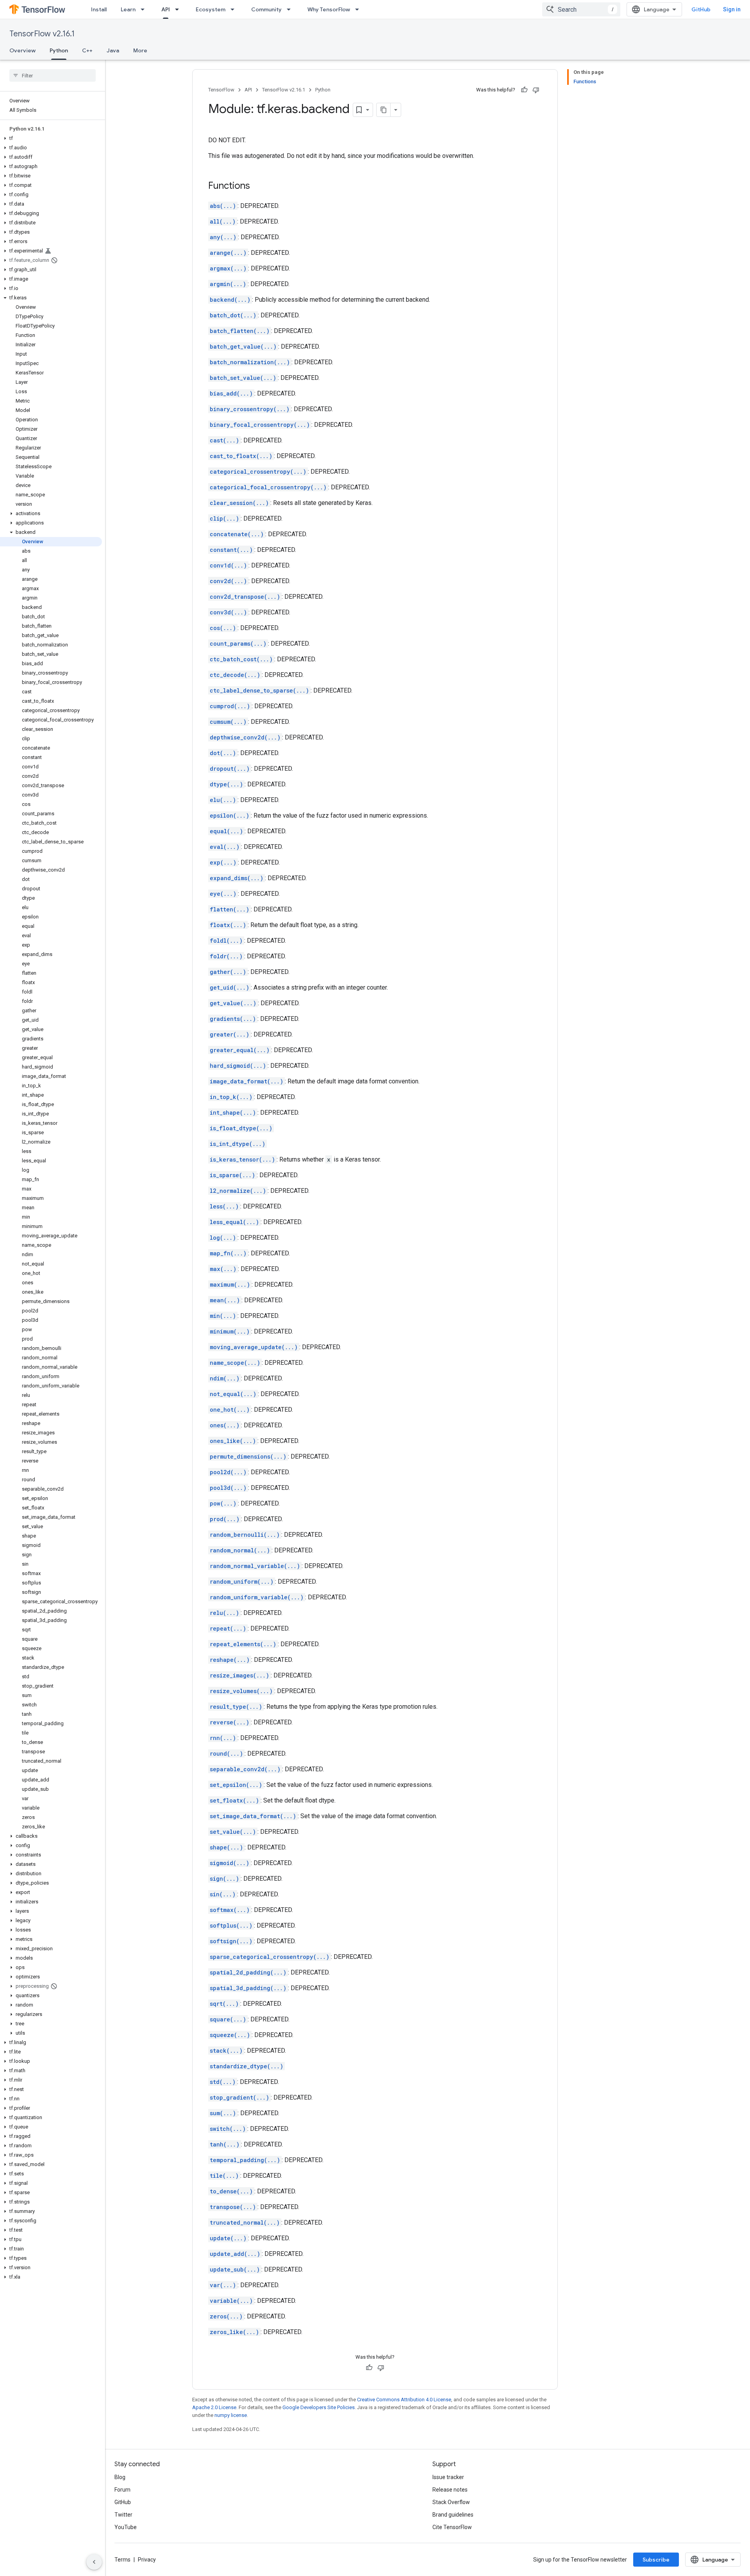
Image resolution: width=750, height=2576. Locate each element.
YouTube (126, 2527)
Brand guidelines (453, 2515)
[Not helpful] (536, 90)
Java (113, 50)
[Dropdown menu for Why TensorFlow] (359, 9)
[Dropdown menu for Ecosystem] (235, 9)
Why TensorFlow (329, 9)
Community (266, 9)
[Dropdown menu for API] (179, 9)
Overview (22, 50)
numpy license (231, 2415)
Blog (120, 2477)
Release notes (450, 2490)
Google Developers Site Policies (319, 2407)
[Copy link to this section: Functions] (258, 186)
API (166, 9)
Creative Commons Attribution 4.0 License (404, 2400)
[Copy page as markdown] (384, 110)
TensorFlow (221, 90)
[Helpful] (524, 90)
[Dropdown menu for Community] (291, 9)
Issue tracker (448, 2477)
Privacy (147, 2560)
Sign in (732, 9)
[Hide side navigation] (94, 2562)
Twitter (123, 2515)
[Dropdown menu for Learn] (145, 9)
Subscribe (656, 2560)
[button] (51, 138)
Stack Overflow (451, 2502)
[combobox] (581, 9)
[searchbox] (53, 75)
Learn (128, 9)
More (140, 50)
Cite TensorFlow (452, 2527)
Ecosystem (211, 9)
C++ (87, 50)
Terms (122, 2560)
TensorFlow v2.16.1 (42, 34)
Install (99, 9)
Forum (122, 2490)
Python (59, 50)
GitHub (701, 9)
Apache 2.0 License (214, 2407)
